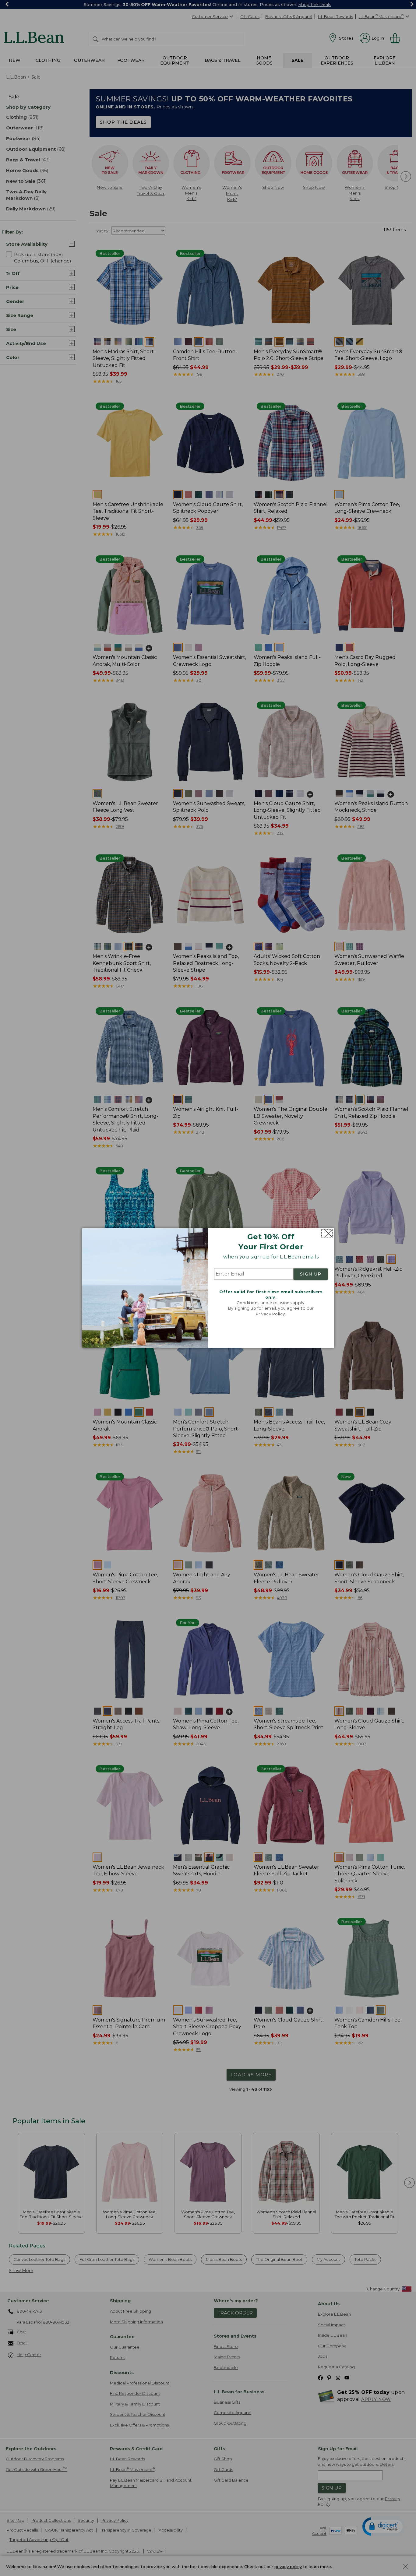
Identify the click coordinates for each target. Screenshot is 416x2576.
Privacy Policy (270, 1314)
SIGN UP (311, 1274)
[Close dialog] (327, 1233)
